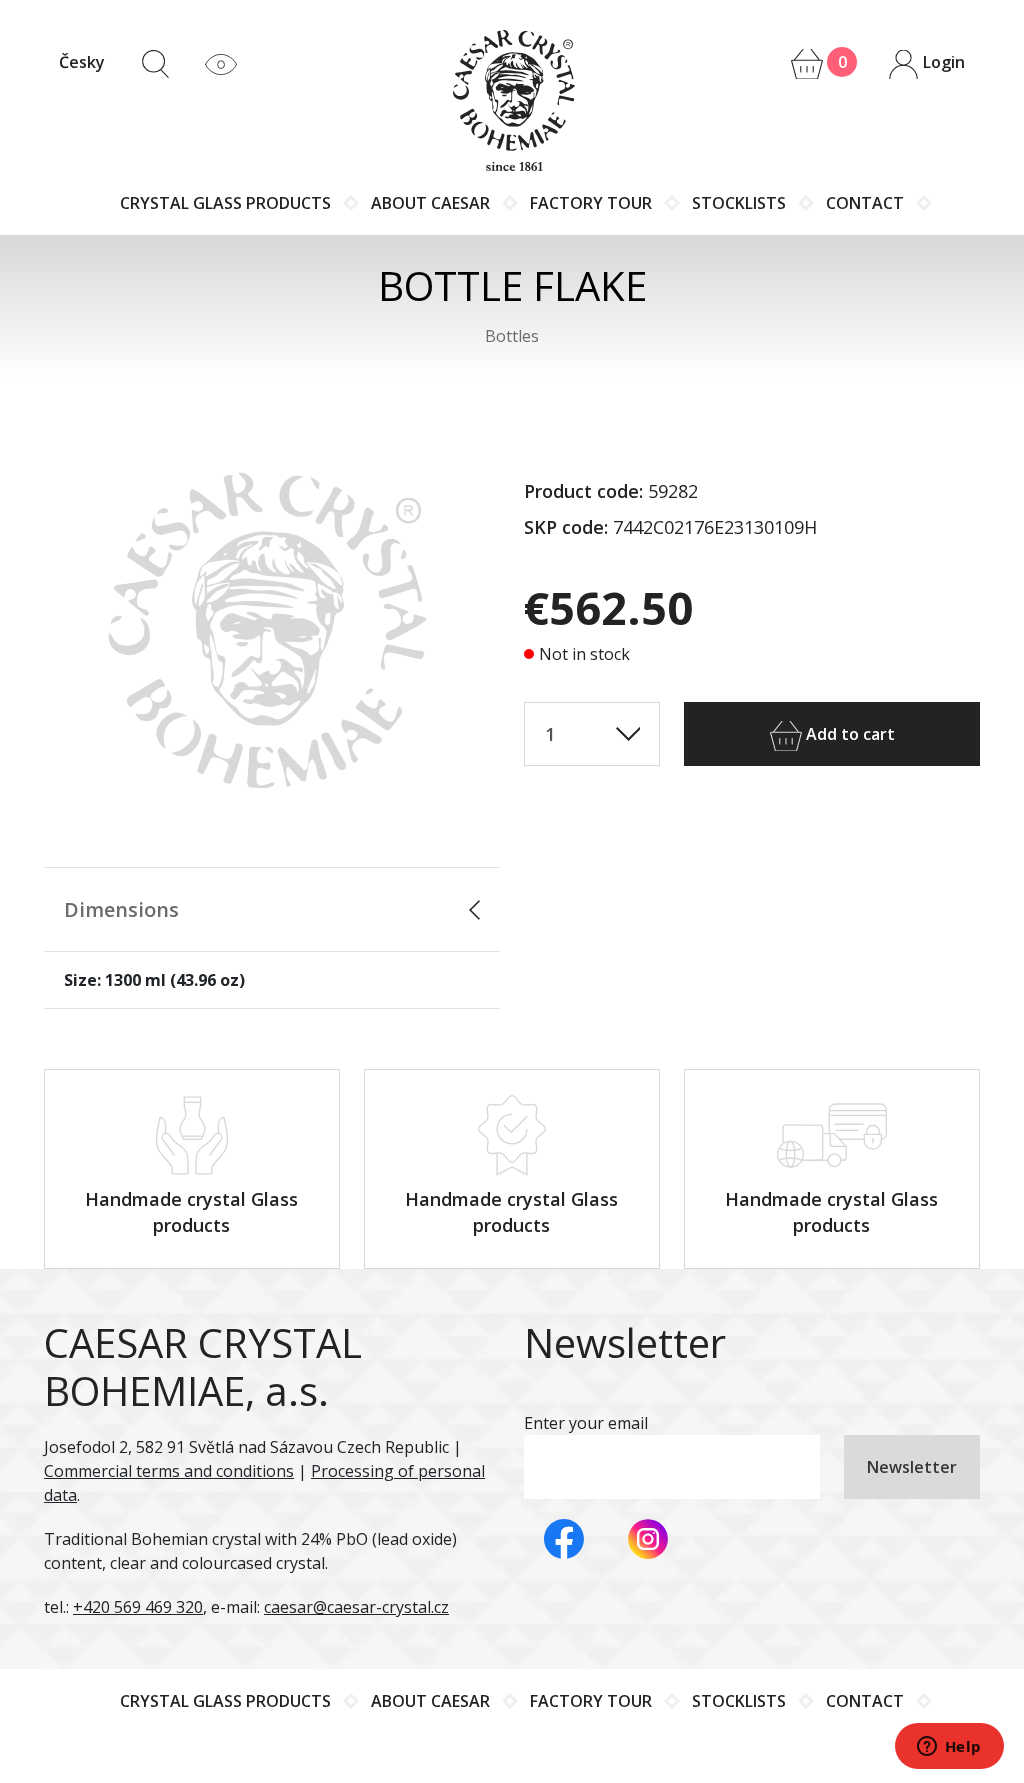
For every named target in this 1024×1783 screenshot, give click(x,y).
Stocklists (739, 203)
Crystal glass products (225, 203)
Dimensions (121, 909)
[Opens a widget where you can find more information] (949, 1748)
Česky (82, 62)
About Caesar (430, 203)
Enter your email (586, 1423)
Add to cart (848, 734)
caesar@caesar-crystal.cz (356, 1607)
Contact (865, 203)
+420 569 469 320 (138, 1607)
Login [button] (942, 62)
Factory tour (591, 203)
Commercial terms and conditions (169, 1471)
